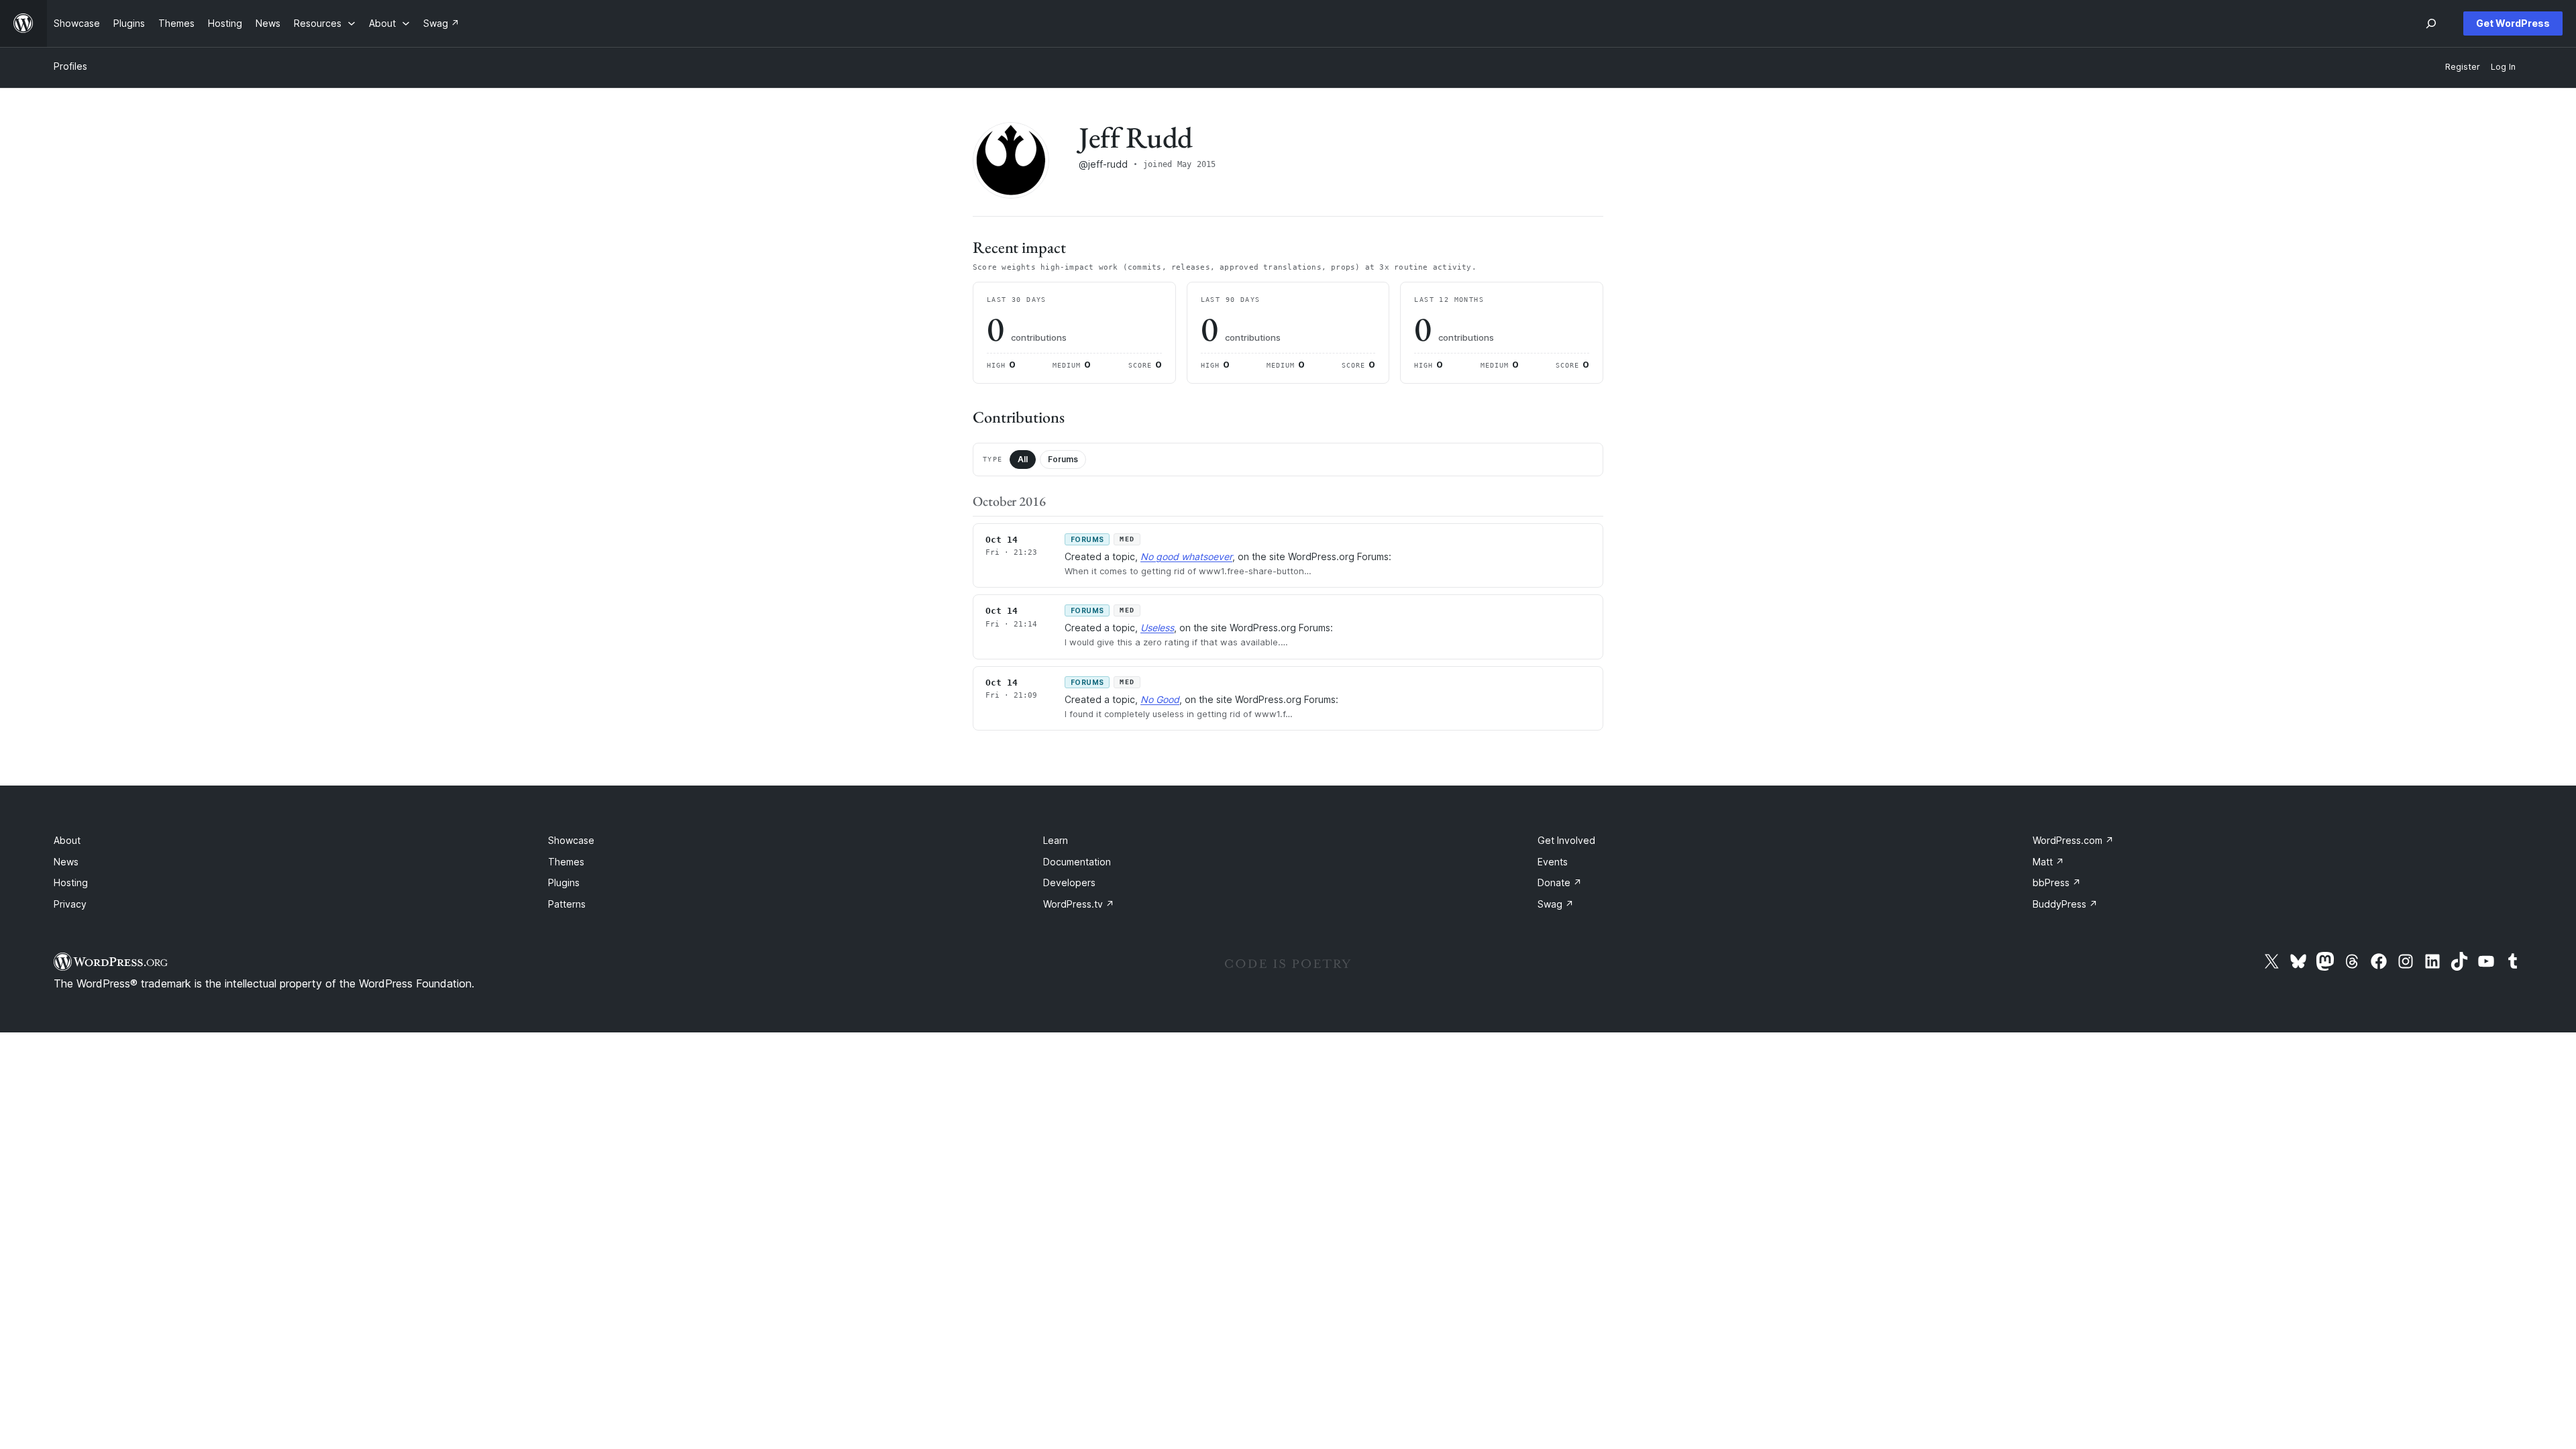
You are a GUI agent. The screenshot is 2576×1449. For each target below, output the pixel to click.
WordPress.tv (1079, 904)
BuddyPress (2065, 904)
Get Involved (1566, 840)
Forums (1063, 459)
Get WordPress (2513, 23)
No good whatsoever (1186, 556)
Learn (1056, 840)
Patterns (567, 904)
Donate (1560, 882)
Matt (2048, 862)
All (1023, 459)
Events (1553, 862)
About (67, 840)
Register (2463, 67)
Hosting (71, 882)
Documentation (1077, 862)
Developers (1069, 882)
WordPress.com (2073, 840)
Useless (1157, 628)
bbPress (2057, 882)
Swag (1556, 904)
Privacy (70, 904)
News (66, 862)
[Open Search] (2431, 23)
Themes (566, 862)
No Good (1160, 699)
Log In (2503, 67)
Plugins (564, 882)
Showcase (571, 840)
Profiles (70, 66)
